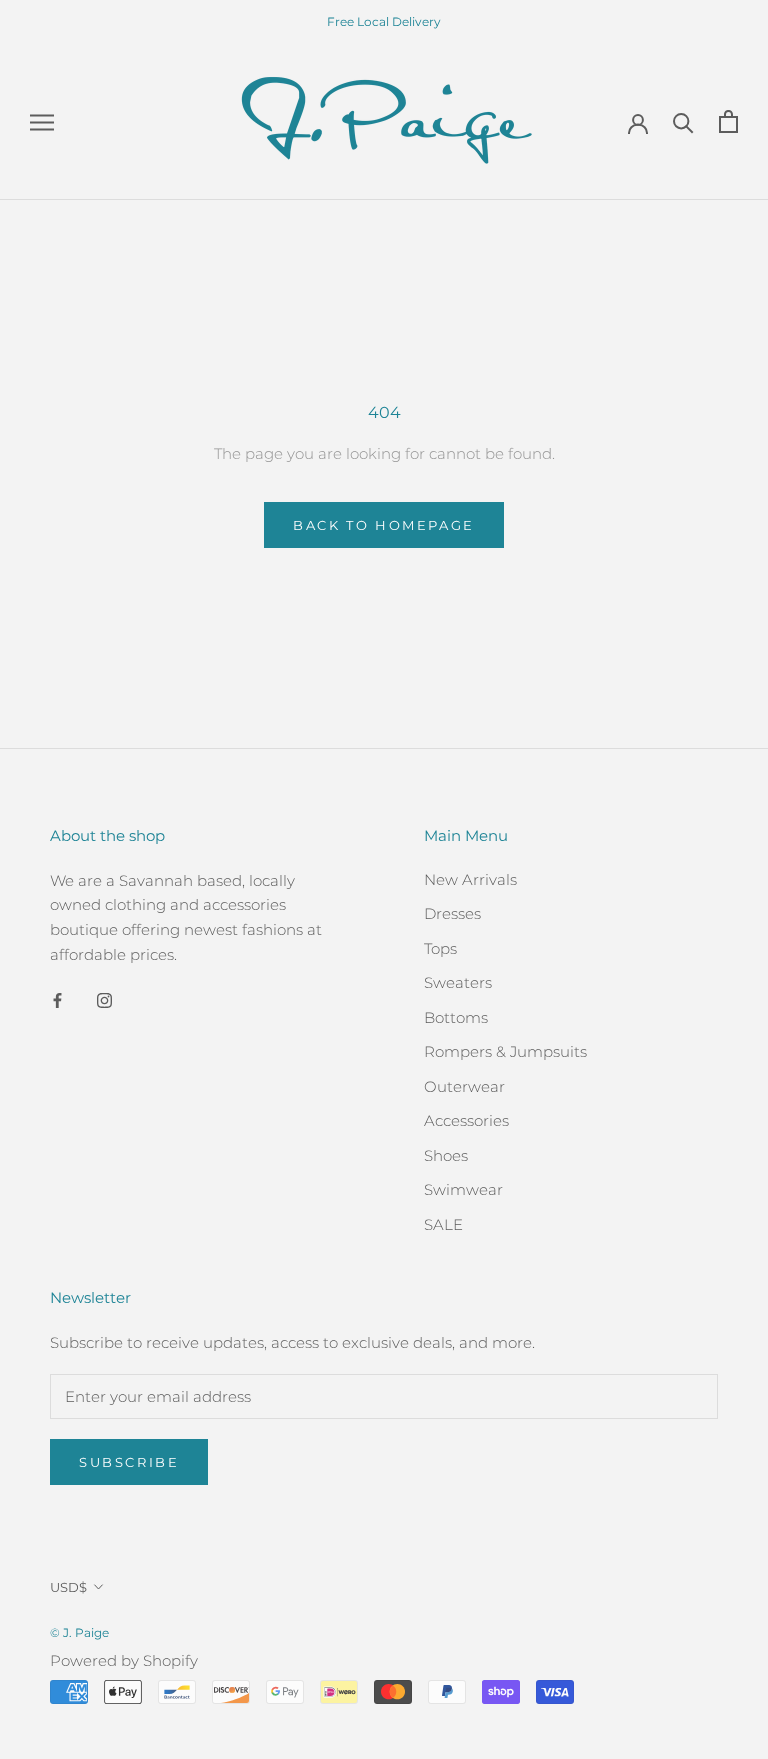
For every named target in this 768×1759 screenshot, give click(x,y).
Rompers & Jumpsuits (505, 1051)
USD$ (68, 1587)
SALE (443, 1224)
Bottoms (456, 1017)
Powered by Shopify (124, 1660)
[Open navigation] (42, 122)
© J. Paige (79, 1632)
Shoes (446, 1155)
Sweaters (458, 982)
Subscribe (129, 1462)
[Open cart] (728, 121)
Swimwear (463, 1189)
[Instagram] (104, 1000)
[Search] (683, 121)
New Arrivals (470, 879)
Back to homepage (384, 525)
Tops (440, 948)
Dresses (452, 913)
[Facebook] (57, 1000)
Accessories (466, 1120)
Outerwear (464, 1086)
